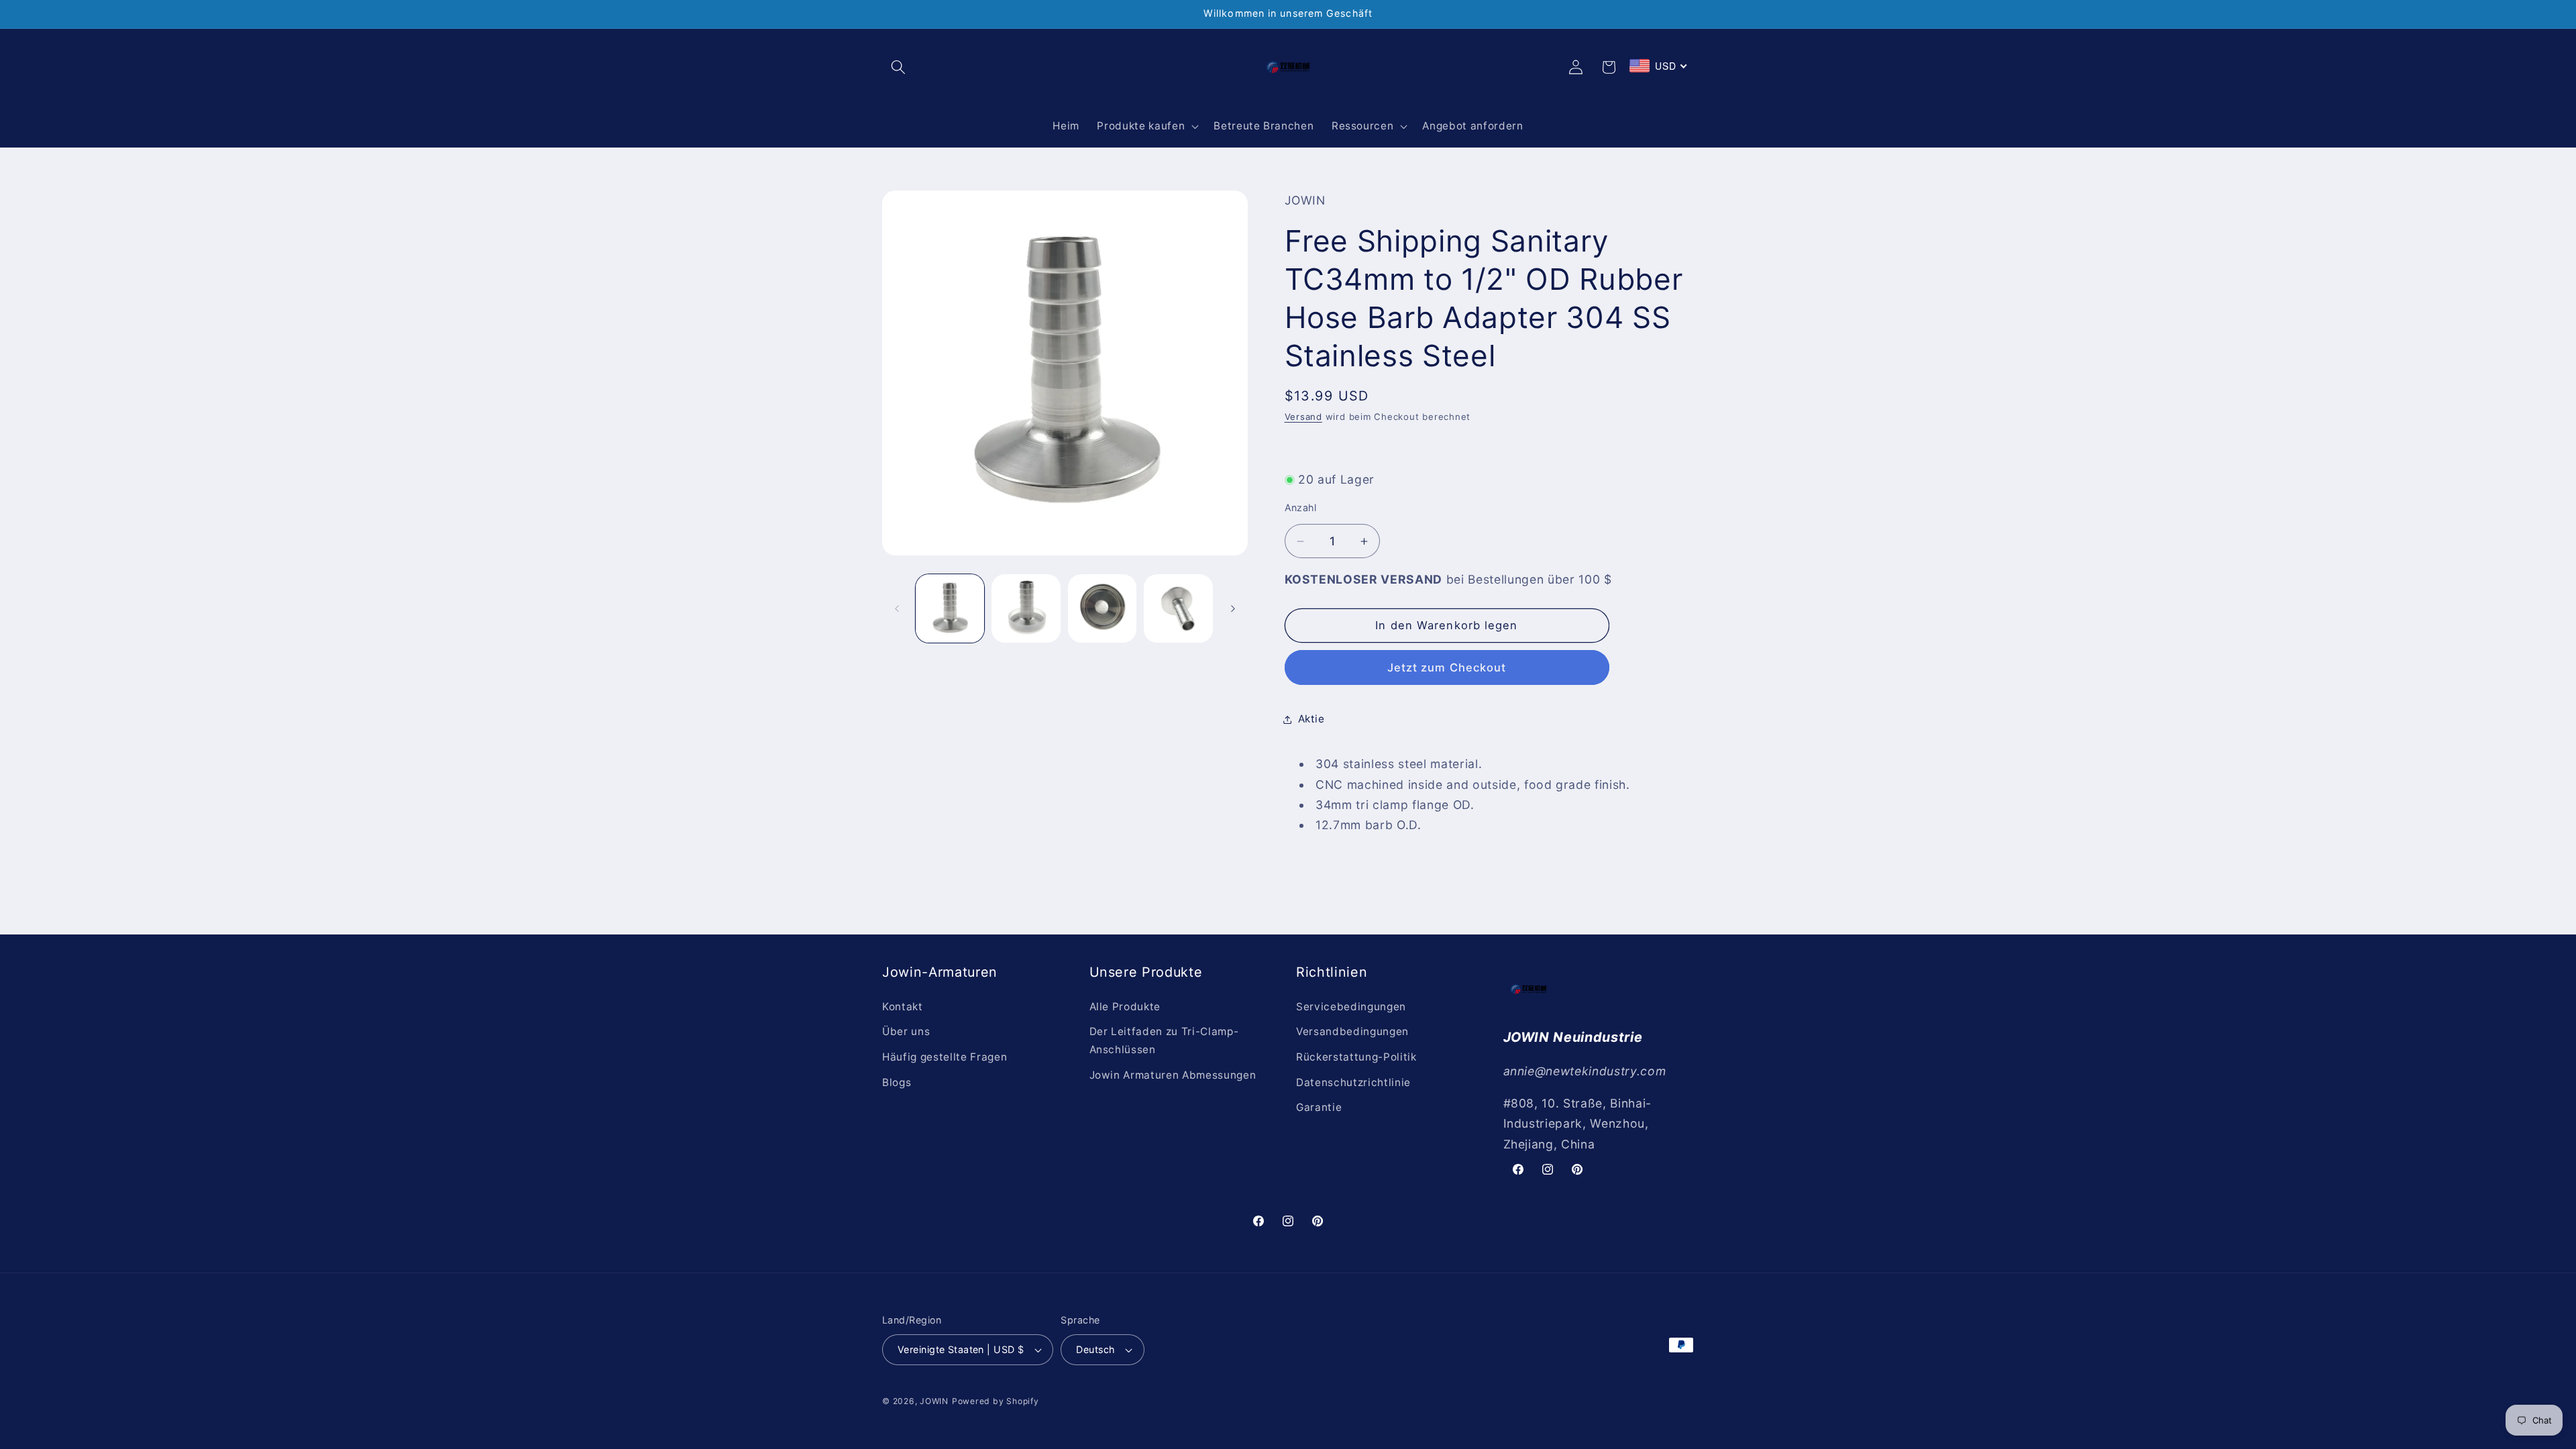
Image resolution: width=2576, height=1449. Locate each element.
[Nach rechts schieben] (1233, 608)
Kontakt (903, 1007)
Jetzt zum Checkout (1447, 667)
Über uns (906, 1032)
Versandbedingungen (1352, 1032)
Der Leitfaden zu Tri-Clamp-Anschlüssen (1164, 1041)
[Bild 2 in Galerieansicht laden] (1026, 609)
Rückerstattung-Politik (1356, 1057)
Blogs (897, 1082)
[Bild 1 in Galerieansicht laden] (950, 609)
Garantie (1319, 1107)
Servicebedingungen (1351, 1007)
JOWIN (934, 1401)
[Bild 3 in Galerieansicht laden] (1103, 609)
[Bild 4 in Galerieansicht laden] (1178, 609)
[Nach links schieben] (897, 608)
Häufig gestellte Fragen (945, 1057)
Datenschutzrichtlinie (1353, 1082)
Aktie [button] (1311, 719)
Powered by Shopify (996, 1401)
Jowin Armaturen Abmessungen (1173, 1075)
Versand (1303, 417)
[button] (898, 67)
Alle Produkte (1125, 1007)
